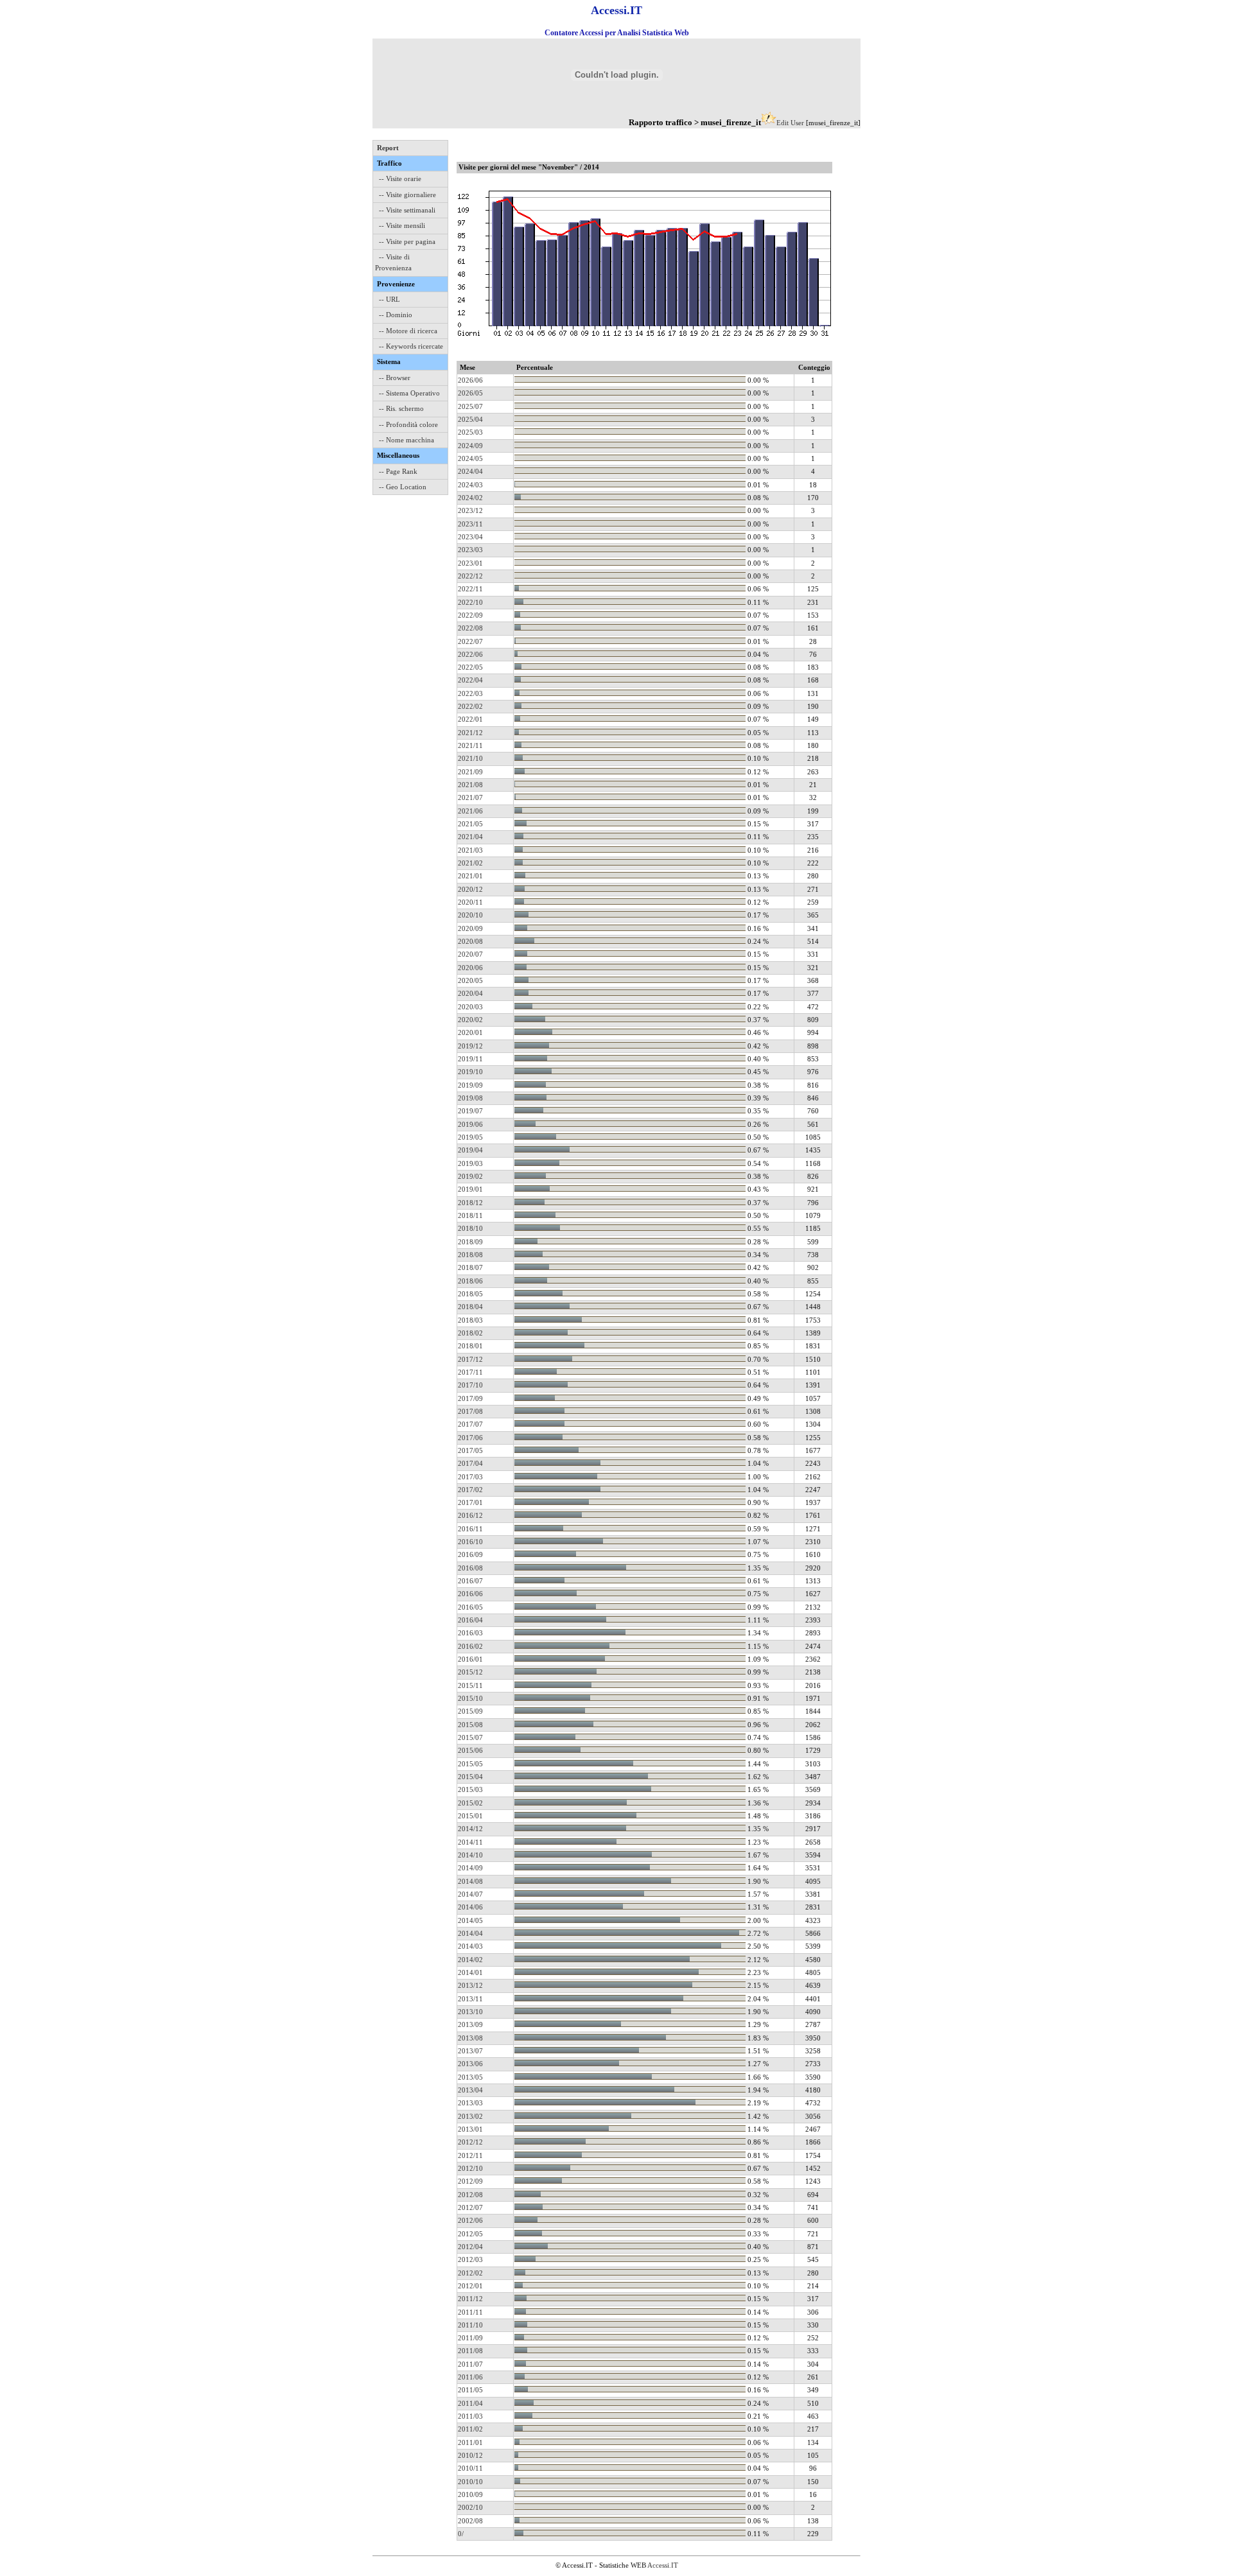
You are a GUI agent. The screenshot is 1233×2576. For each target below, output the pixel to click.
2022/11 (470, 589)
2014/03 (470, 1946)
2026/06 (470, 380)
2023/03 (470, 550)
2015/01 (470, 1816)
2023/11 (470, 524)
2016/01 (470, 1659)
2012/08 (470, 2195)
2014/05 (470, 1920)
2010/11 (470, 2468)
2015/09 (470, 1711)
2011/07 (470, 2364)
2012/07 (470, 2207)
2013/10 (470, 2012)
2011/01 (470, 2442)
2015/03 (470, 1789)
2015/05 (470, 1764)
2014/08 (470, 1881)
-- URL (389, 299)
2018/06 (470, 1281)
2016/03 (470, 1633)
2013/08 (470, 2038)
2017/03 (470, 1477)
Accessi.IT (663, 2565)
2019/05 (470, 1137)
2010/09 (470, 2494)
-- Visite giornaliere (407, 195)
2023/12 (470, 510)
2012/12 (470, 2142)
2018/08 (470, 1255)
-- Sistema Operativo (409, 393)
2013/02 (470, 2116)
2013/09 (470, 2024)
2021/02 (470, 863)
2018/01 (470, 1346)
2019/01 (470, 1189)
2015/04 (470, 1777)
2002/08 (470, 2521)
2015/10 (470, 1698)
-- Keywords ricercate (411, 346)
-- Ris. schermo (401, 408)
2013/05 (470, 2077)
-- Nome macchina (407, 440)
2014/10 (470, 1855)
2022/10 (470, 602)
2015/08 (470, 1725)
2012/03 (470, 2259)
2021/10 (470, 758)
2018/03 (470, 1320)
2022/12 (470, 576)
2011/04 (470, 2403)
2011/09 (470, 2338)
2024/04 (470, 471)
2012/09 (470, 2181)
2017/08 (470, 1411)
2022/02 (470, 706)
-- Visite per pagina (407, 241)
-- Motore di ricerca (408, 331)
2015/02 (470, 1803)
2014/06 (470, 1907)
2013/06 (470, 2064)
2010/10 (470, 2482)
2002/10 (470, 2507)
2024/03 (470, 485)
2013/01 (470, 2129)
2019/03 (470, 1163)
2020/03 (470, 1007)
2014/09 (470, 1868)
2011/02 (470, 2429)
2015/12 (470, 1672)
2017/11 (470, 1372)
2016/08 (470, 1568)
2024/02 (470, 498)
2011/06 (470, 2377)
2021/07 (470, 797)
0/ (461, 2534)
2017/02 (470, 1490)
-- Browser (395, 378)
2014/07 (470, 1894)
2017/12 (470, 1359)
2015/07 (470, 1737)
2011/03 (470, 2416)
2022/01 (470, 719)
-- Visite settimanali (407, 210)
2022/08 (470, 628)
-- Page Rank (398, 471)
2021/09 (470, 772)
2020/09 (470, 928)
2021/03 (470, 850)
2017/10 (470, 1385)
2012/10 (470, 2168)
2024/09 (470, 446)
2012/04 (470, 2247)
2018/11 (470, 1215)
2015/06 (470, 1750)
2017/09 (470, 1398)
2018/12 (470, 1203)
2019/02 (470, 1176)
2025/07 (470, 406)
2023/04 (470, 537)
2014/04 (470, 1933)
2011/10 (470, 2325)
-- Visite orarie (400, 178)
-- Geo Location (403, 487)
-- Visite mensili (402, 225)
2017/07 (470, 1424)
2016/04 (470, 1620)
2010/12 (470, 2455)
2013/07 (470, 2051)
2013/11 (470, 1999)
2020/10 (470, 915)
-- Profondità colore (408, 424)
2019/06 (470, 1124)
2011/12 (470, 2299)
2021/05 (470, 824)
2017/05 (470, 1450)
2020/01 (470, 1032)
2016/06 (470, 1594)
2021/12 (470, 733)
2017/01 (470, 1502)
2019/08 (470, 1098)
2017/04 (470, 1463)
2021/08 (470, 785)
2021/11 (470, 745)
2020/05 (470, 980)
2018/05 (470, 1294)
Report (388, 148)
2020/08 (470, 941)
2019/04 (470, 1150)
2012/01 (470, 2286)
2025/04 (470, 419)
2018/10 (470, 1228)
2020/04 (470, 993)
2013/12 (470, 1985)
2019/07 (470, 1111)
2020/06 (470, 968)
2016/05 (470, 1607)
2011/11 (470, 2312)
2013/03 (470, 2103)
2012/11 (470, 2155)
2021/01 (470, 876)
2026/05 (470, 393)
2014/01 (470, 1972)
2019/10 (470, 1072)
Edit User (790, 123)
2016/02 (470, 1646)
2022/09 (470, 615)
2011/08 (470, 2351)
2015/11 (470, 1685)
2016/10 (470, 1542)
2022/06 (470, 654)
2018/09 (470, 1242)
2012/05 (470, 2234)
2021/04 (470, 837)
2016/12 (470, 1515)
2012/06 (470, 2220)
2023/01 (470, 563)
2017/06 (470, 1438)
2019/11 (470, 1059)
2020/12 (470, 889)
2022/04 (470, 680)
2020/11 (470, 902)
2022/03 (470, 693)
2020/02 (470, 1020)
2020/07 (470, 954)
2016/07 (470, 1581)
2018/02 (470, 1333)
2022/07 (470, 641)
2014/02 (470, 1960)
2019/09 (470, 1085)
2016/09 (470, 1554)
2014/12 (470, 1829)
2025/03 (470, 432)
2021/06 (470, 811)
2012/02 (470, 2273)
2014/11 (470, 1842)
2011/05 (470, 2390)
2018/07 (470, 1267)
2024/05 (470, 458)
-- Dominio (396, 315)
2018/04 (470, 1307)
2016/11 (470, 1529)
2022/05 (470, 667)
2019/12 (470, 1046)
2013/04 (470, 2090)
